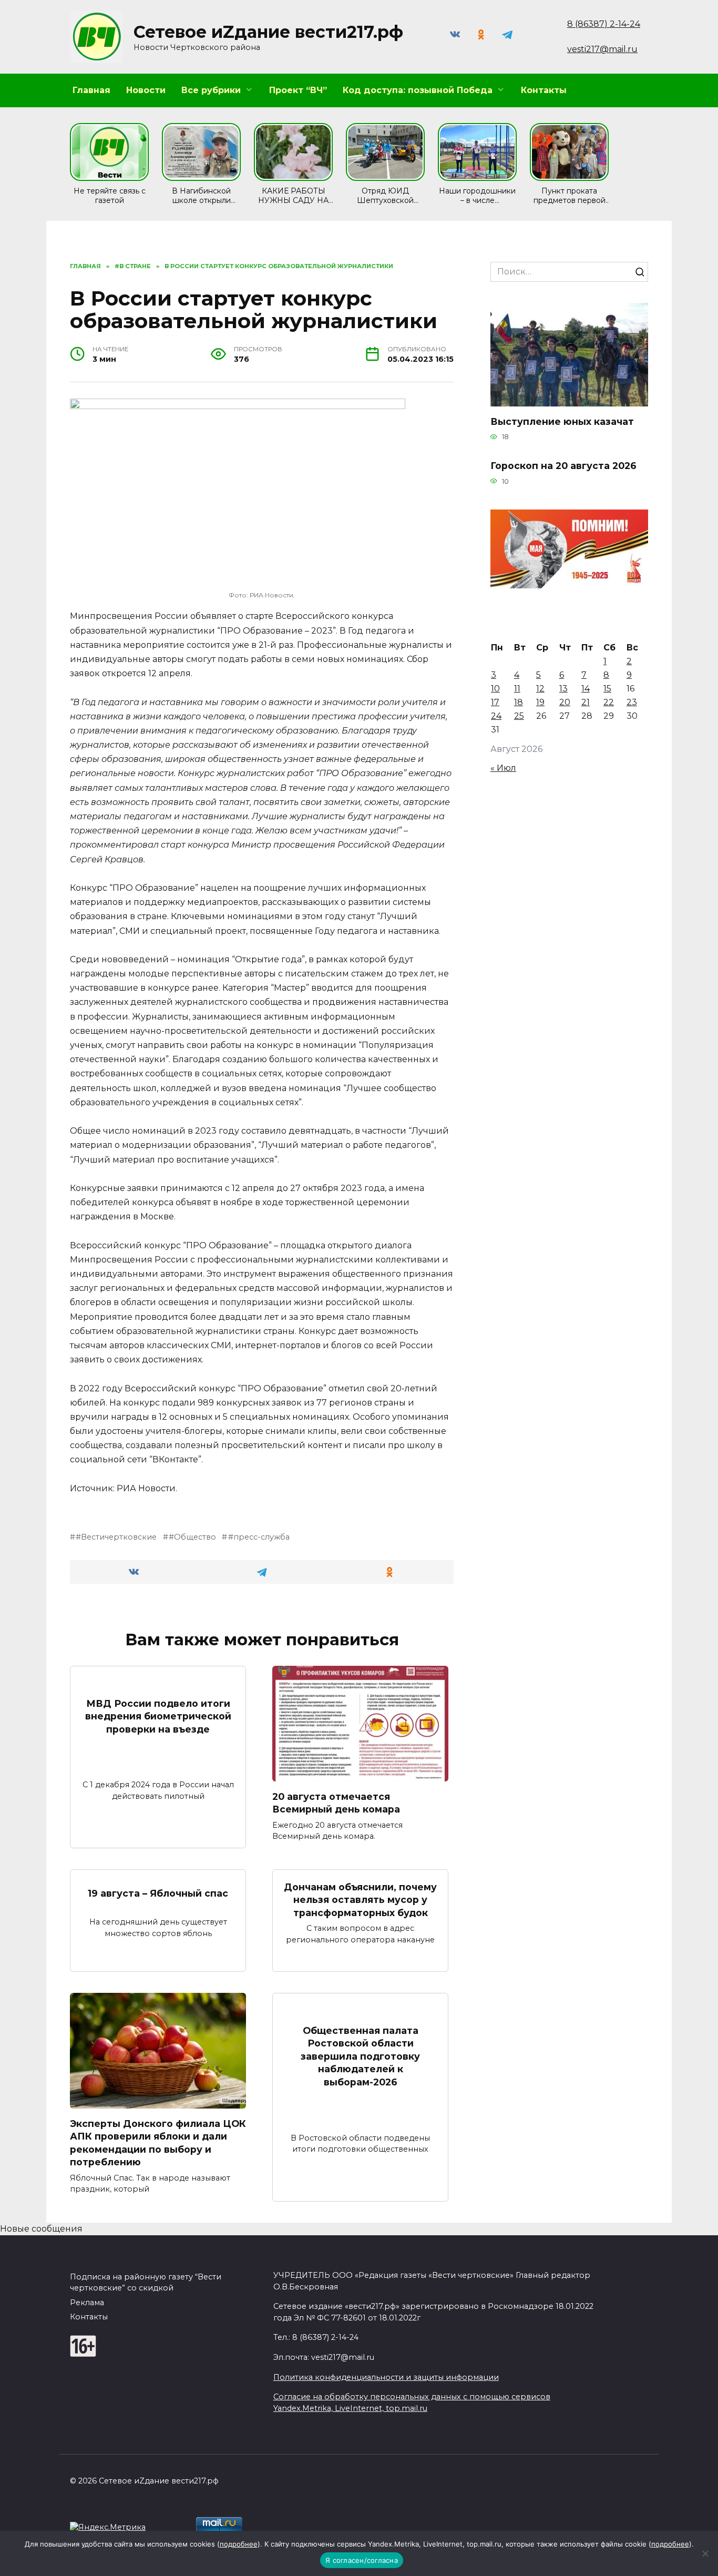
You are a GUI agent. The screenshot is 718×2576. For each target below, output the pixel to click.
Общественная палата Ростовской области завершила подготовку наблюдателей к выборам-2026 (360, 2056)
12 (540, 689)
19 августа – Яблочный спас (158, 1893)
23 (632, 702)
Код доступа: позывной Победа (418, 90)
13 (563, 689)
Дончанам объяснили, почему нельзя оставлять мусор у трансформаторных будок (360, 1899)
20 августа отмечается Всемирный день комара (336, 1803)
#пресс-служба (259, 1537)
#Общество (192, 1537)
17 (495, 702)
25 (519, 716)
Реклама (87, 2303)
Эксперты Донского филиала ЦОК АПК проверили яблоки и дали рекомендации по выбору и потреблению (158, 2142)
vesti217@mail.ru (602, 49)
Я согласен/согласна (362, 2560)
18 (519, 702)
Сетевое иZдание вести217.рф (268, 32)
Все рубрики (211, 90)
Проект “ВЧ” (298, 90)
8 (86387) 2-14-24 (604, 24)
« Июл (503, 768)
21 (586, 702)
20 (565, 702)
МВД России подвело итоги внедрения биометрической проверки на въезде (158, 1716)
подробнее (239, 2544)
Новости (146, 90)
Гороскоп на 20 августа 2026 (563, 466)
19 (540, 702)
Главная (91, 90)
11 (517, 689)
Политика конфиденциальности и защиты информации (386, 2377)
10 (495, 689)
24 (496, 716)
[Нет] (705, 2553)
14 (586, 689)
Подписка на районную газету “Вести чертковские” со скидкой (146, 2283)
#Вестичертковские (116, 1537)
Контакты (544, 90)
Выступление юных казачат (562, 421)
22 (609, 702)
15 (607, 689)
